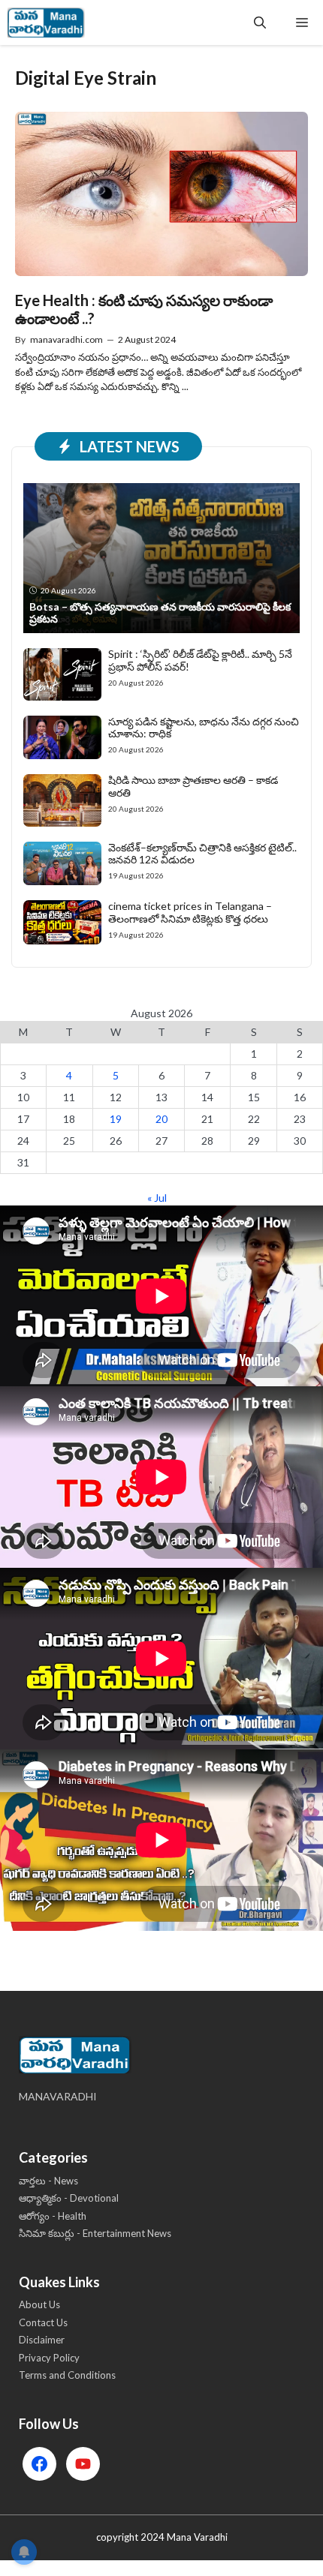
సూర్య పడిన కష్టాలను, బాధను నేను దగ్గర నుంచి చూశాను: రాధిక (204, 728)
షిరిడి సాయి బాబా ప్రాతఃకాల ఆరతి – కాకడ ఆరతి (193, 786)
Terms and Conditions (67, 2375)
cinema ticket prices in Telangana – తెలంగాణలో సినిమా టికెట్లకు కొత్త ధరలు (190, 912)
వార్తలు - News (48, 2181)
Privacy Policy (49, 2358)
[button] (260, 23)
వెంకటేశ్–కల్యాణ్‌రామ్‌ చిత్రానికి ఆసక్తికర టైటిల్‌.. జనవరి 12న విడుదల (202, 854)
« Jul (157, 1198)
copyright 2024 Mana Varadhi (162, 2537)
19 (116, 1119)
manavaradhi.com (66, 339)
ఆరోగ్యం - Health (53, 2216)
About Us (39, 2304)
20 (161, 1119)
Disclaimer (42, 2340)
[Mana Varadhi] (46, 23)
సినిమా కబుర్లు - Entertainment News (95, 2233)
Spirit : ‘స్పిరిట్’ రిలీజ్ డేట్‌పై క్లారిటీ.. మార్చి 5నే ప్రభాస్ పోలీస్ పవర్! (200, 660)
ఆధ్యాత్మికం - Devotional (69, 2198)
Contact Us (43, 2322)
